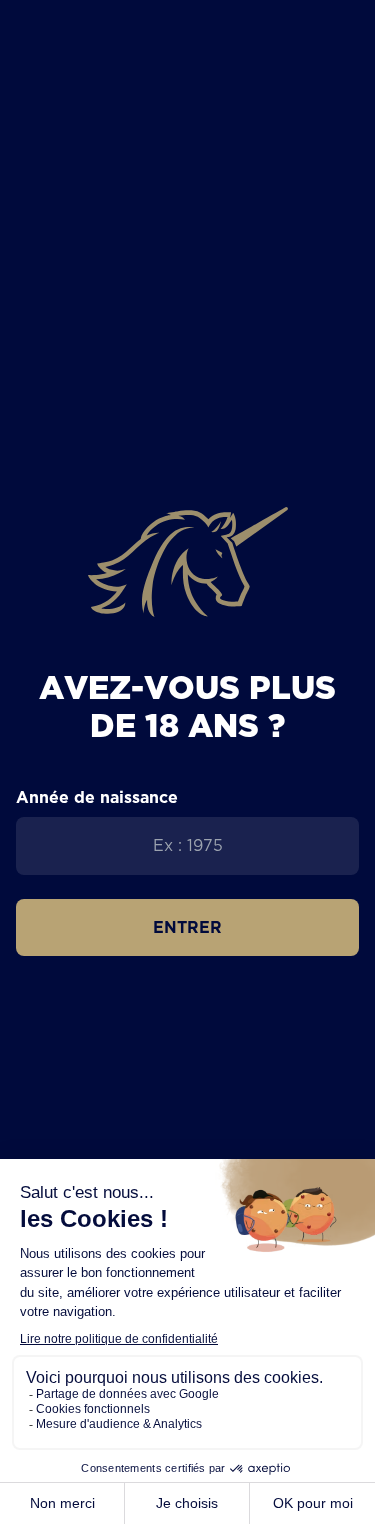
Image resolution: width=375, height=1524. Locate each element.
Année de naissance (97, 797)
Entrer (187, 927)
